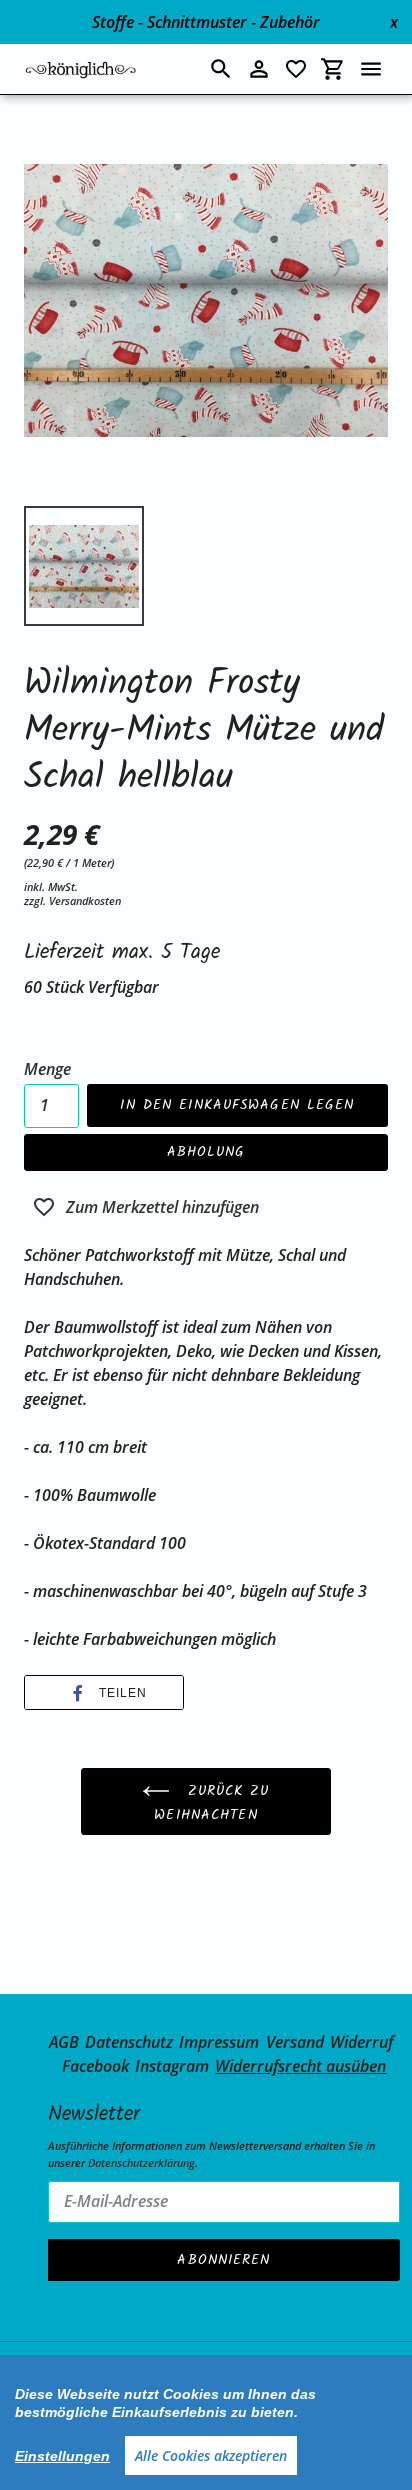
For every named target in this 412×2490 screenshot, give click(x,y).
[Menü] (371, 69)
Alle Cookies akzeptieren (211, 2455)
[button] (104, 1693)
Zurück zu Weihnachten (211, 1804)
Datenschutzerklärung (141, 2162)
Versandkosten (85, 900)
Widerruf (361, 2042)
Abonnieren (223, 2260)
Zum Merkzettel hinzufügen (162, 1207)
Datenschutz (129, 2042)
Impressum (219, 2042)
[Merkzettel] (296, 69)
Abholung (206, 1152)
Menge (47, 1069)
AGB (64, 2042)
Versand (295, 2042)
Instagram (172, 2066)
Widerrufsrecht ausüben (300, 2066)
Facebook (95, 2066)
